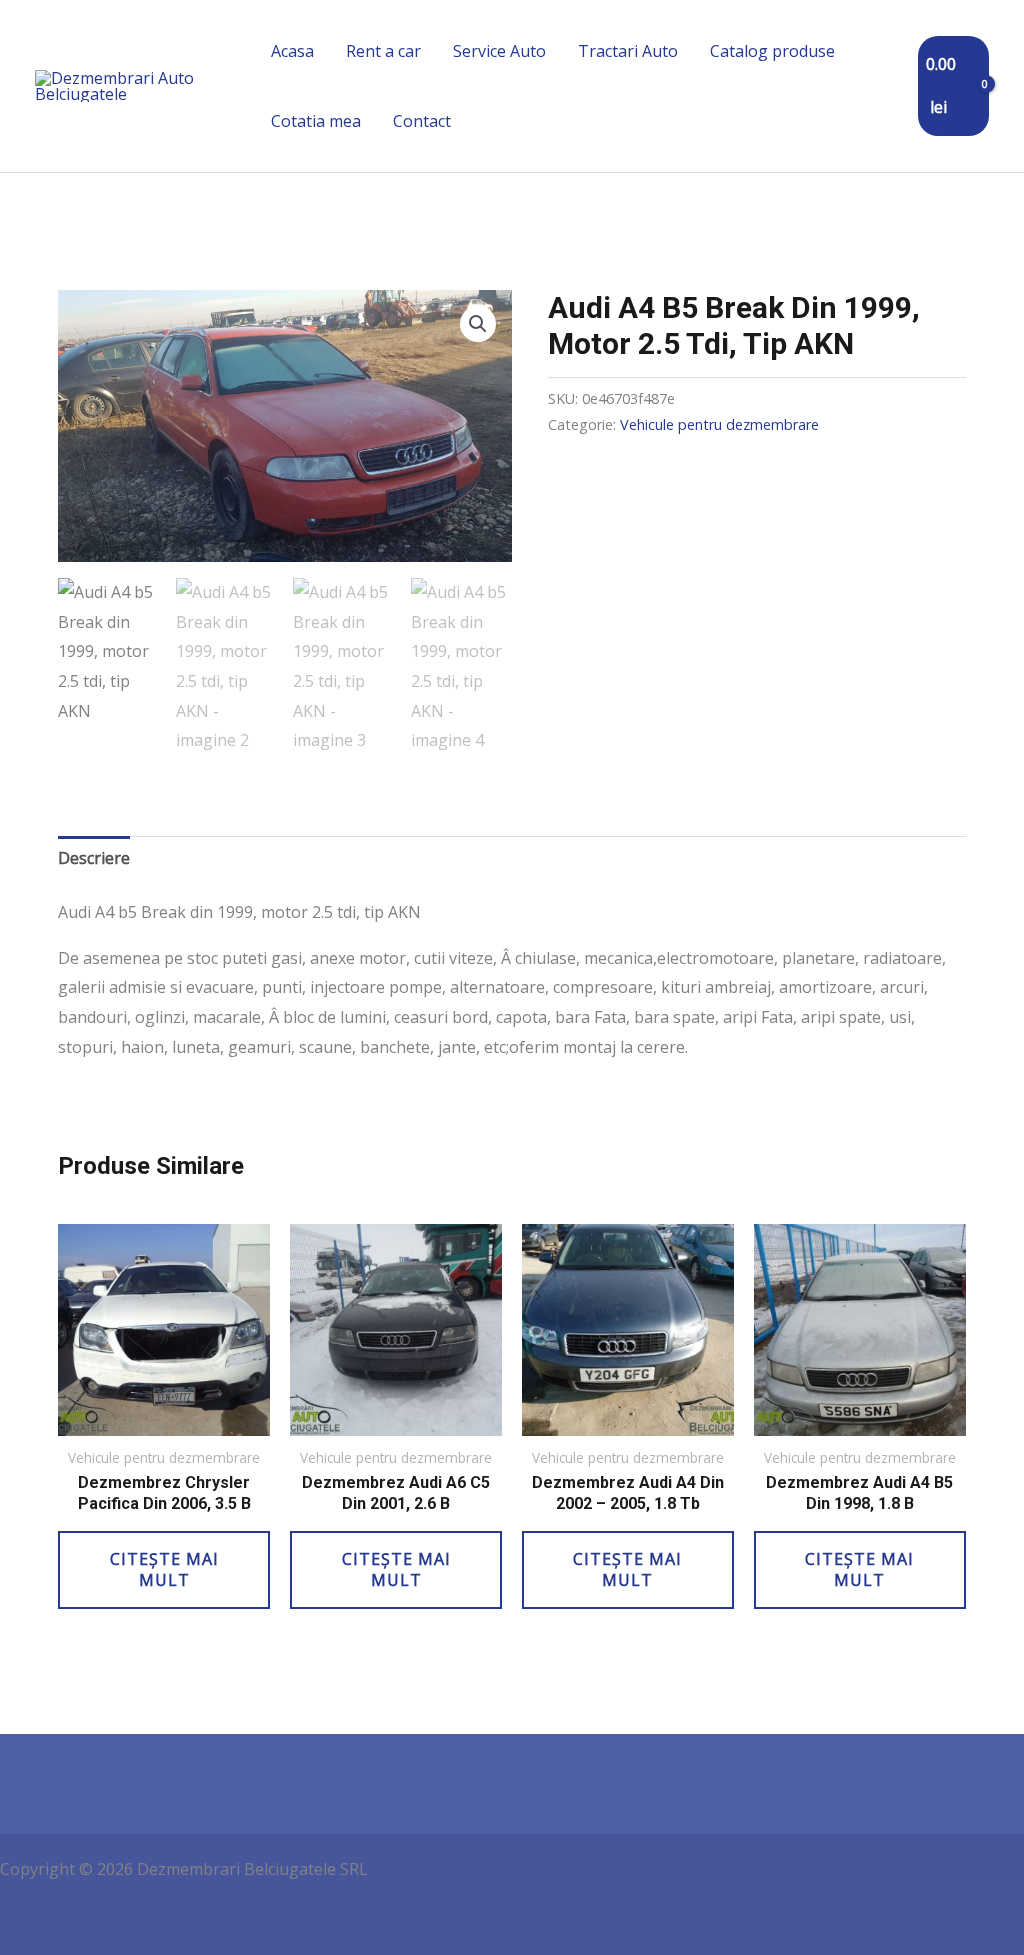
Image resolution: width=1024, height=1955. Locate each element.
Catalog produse (772, 51)
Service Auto (499, 51)
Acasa (292, 51)
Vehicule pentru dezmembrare (719, 424)
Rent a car (383, 51)
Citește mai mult (164, 1569)
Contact (422, 121)
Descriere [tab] (94, 858)
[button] (478, 324)
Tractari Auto (628, 51)
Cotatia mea (316, 121)
